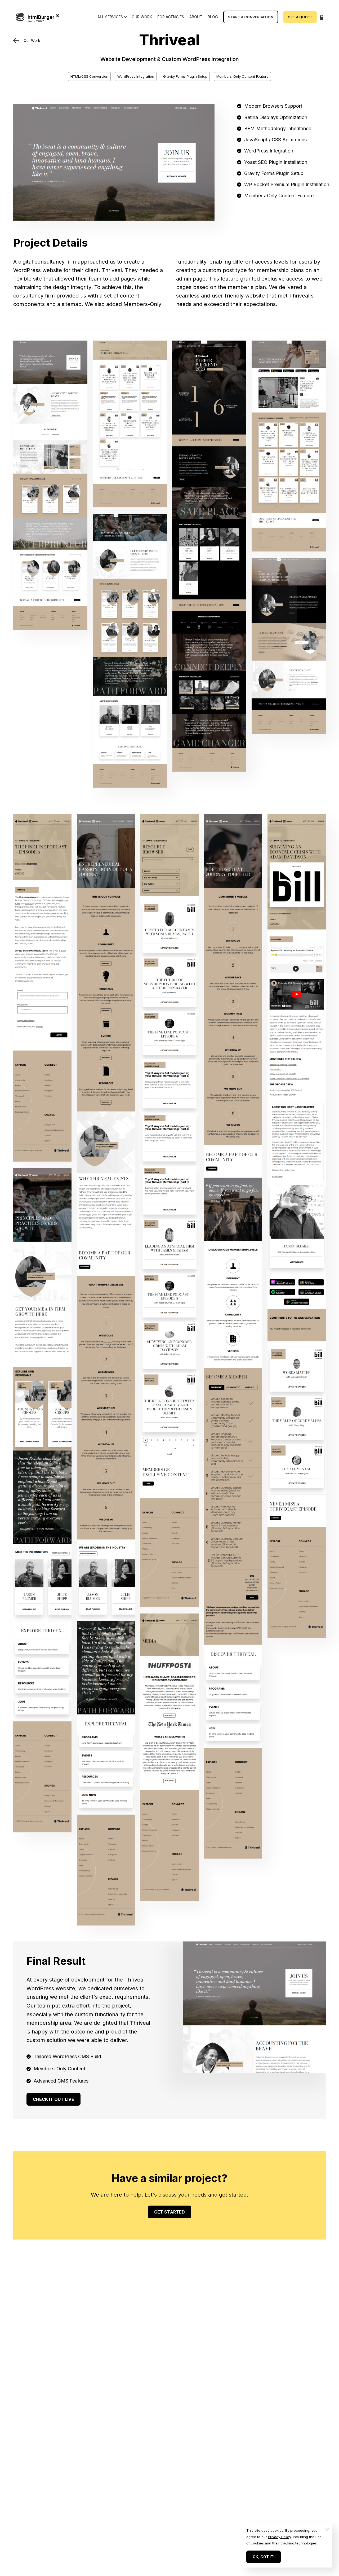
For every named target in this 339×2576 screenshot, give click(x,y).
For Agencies (171, 17)
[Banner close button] (325, 2530)
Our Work (142, 17)
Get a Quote (300, 17)
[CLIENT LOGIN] (321, 17)
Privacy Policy (279, 2537)
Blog (213, 17)
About (196, 17)
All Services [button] (110, 17)
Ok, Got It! (264, 2557)
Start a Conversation (251, 17)
